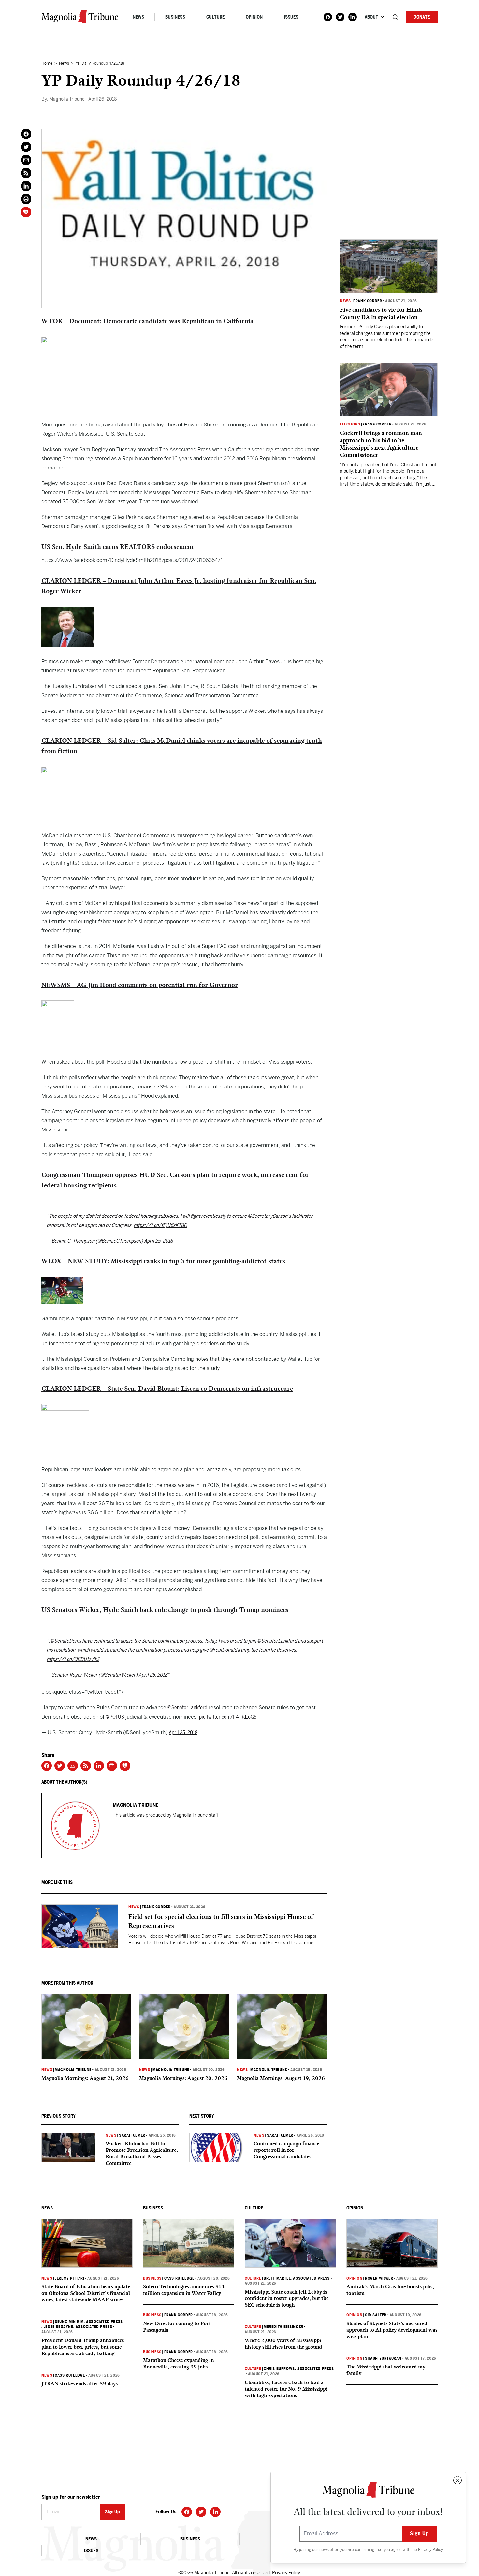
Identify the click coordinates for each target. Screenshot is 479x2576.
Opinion (254, 17)
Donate (422, 17)
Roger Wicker (379, 2278)
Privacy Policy (430, 2550)
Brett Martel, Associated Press (297, 2278)
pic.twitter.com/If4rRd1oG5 (228, 1717)
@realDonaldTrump (230, 1650)
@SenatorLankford (277, 1641)
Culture (215, 17)
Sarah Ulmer (132, 2135)
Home (47, 63)
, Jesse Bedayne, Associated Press (77, 2327)
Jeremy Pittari (69, 2278)
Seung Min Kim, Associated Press (89, 2322)
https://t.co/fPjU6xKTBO (160, 1225)
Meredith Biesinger (283, 2327)
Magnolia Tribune (73, 2070)
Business (175, 17)
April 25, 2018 (158, 1241)
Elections (350, 424)
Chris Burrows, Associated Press (299, 2369)
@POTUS (115, 1717)
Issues (291, 17)
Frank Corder (156, 1907)
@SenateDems (66, 1641)
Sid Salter (376, 2315)
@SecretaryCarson (268, 1216)
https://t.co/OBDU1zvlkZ (73, 1659)
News (138, 17)
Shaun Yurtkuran (383, 2358)
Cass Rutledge (70, 2375)
